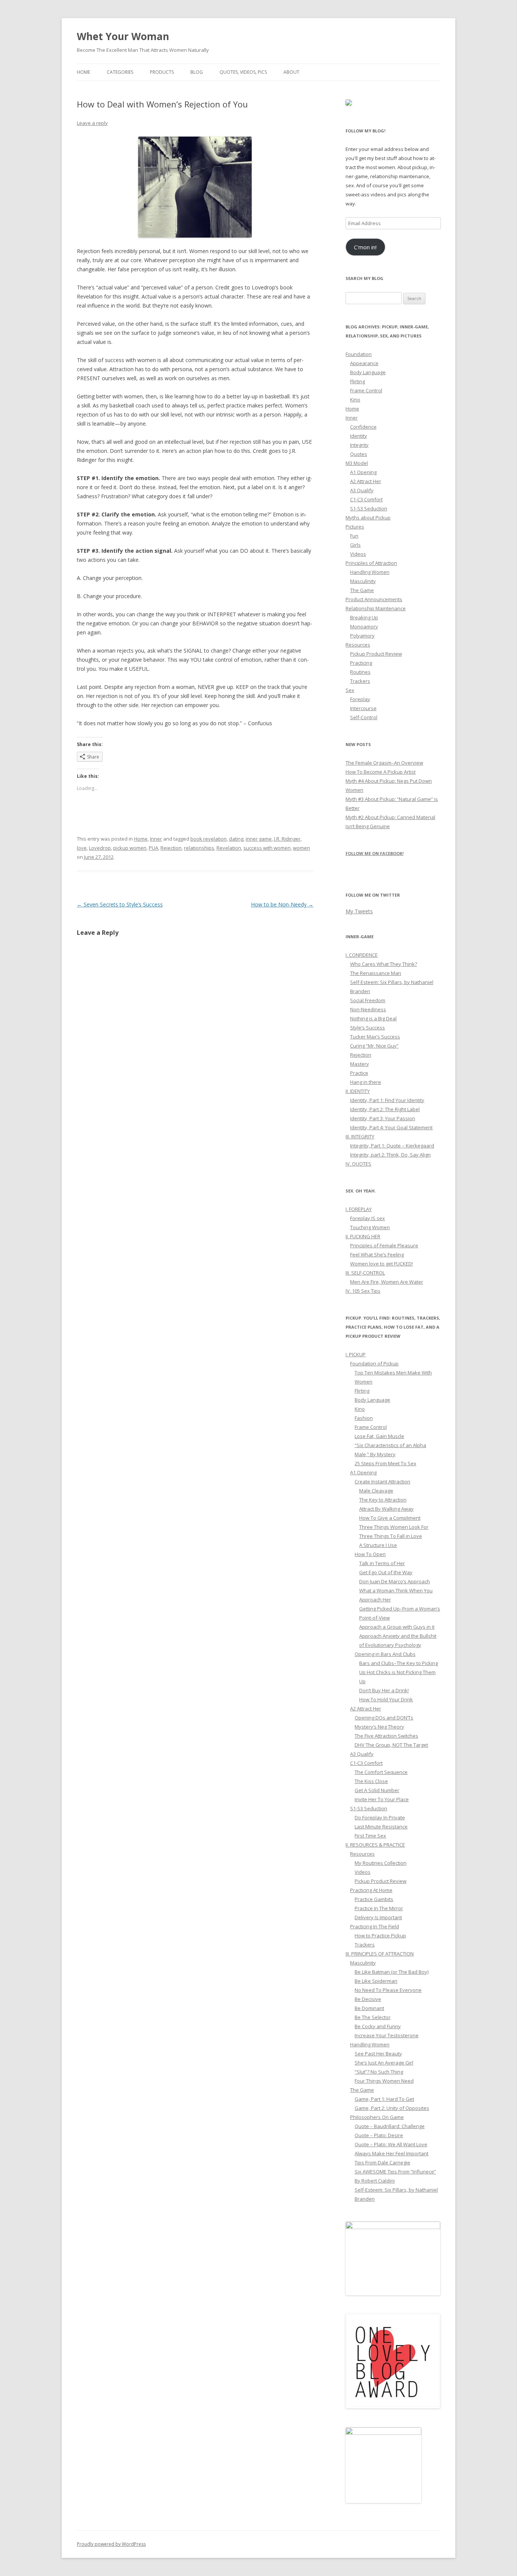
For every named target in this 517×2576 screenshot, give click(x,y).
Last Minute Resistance (381, 1827)
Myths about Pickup (368, 518)
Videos (358, 554)
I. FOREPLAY (359, 1209)
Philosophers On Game (377, 2117)
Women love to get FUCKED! (382, 1264)
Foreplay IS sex (368, 1218)
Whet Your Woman (123, 36)
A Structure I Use (378, 1545)
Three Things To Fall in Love (391, 1536)
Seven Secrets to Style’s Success (120, 904)
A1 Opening (363, 472)
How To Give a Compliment (390, 1518)
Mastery (360, 1064)
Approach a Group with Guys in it (397, 1627)
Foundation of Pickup (374, 1363)
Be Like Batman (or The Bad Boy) (392, 1972)
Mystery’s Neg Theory (379, 1727)
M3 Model (357, 463)
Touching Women (370, 1227)
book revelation (209, 839)
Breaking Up (364, 617)
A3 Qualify (362, 490)
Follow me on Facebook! (375, 853)
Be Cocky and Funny (378, 2026)
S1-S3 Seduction (369, 508)
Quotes (359, 454)
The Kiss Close (371, 1781)
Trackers (360, 681)
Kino (355, 400)
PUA (153, 848)
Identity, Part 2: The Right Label (385, 1109)
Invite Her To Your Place (382, 1799)
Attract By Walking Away (386, 1509)
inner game (259, 839)
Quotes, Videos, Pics (243, 72)
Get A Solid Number (377, 1790)
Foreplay (360, 699)
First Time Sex (370, 1836)
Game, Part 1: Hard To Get (384, 2099)
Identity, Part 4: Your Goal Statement (391, 1127)
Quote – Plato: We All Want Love (391, 2144)
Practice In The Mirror (379, 1908)
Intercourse (363, 708)
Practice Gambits (374, 1899)
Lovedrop (100, 848)
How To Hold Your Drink (386, 1699)
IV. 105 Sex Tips (363, 1291)
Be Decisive (368, 1999)
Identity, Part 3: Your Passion (383, 1118)
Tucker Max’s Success (375, 1037)
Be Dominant (369, 2008)
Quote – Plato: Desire (379, 2135)
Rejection (171, 848)
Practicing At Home (371, 1890)
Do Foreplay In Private (380, 1817)
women (301, 848)
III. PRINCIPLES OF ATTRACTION (380, 1954)
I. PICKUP (356, 1354)
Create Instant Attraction (382, 1482)
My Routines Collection (381, 1863)
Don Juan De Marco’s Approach (395, 1581)
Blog (197, 72)
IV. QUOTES (358, 1164)
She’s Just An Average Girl (384, 2063)
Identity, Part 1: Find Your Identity (387, 1100)
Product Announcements (374, 599)
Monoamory (364, 627)
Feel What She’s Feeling (377, 1255)
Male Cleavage (376, 1491)
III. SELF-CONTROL (365, 1273)
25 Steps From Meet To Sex (385, 1463)
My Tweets (359, 911)
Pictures (355, 527)
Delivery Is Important (378, 1917)
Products (162, 72)
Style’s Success (368, 1028)
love (82, 848)
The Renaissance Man (376, 973)
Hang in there (366, 1082)
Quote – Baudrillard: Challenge (390, 2126)
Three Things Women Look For (394, 1527)
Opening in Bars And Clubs (385, 1654)
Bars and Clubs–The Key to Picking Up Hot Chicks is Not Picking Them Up (399, 1672)
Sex (350, 690)
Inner (156, 839)
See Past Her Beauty (378, 2054)
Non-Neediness (368, 1009)
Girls (355, 545)
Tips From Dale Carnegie (382, 2162)
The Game (362, 590)
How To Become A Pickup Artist (381, 772)
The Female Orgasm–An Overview (384, 763)
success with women (267, 848)
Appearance (364, 363)
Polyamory (362, 636)
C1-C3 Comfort (366, 499)
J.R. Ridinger (287, 839)
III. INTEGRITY (360, 1136)
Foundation (359, 354)
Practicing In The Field (375, 1926)
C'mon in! (365, 247)
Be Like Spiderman (376, 1981)
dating (236, 839)
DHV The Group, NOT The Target (391, 1745)
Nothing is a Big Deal (373, 1018)
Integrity (359, 445)
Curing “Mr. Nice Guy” (374, 1046)
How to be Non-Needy (282, 904)
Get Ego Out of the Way (386, 1572)
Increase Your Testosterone (387, 2035)
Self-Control (364, 717)
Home (83, 72)
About (291, 72)
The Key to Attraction (383, 1500)
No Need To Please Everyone (388, 1990)
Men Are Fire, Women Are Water (387, 1282)
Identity (359, 436)
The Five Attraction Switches (386, 1736)
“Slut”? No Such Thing (379, 2072)
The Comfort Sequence (381, 1772)
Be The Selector (373, 2017)
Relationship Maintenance (376, 608)
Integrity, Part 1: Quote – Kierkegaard (392, 1146)
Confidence (363, 427)
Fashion (364, 1418)
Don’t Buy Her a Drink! (384, 1690)
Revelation (229, 848)
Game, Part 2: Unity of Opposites (392, 2108)
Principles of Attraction (371, 563)
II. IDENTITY (358, 1091)
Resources (358, 645)
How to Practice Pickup (380, 1935)
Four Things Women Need (384, 2081)
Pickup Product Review (376, 654)
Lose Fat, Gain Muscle (379, 1436)
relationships (199, 848)
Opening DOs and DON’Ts (384, 1718)
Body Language (368, 372)
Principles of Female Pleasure (384, 1245)
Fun (354, 536)
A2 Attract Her (366, 481)
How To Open (370, 1554)
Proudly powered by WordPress (111, 2544)
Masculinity (363, 581)
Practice (359, 1073)
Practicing (361, 663)
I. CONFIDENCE (362, 955)
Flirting (357, 381)
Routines (360, 672)
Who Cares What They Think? (384, 964)
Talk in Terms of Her (382, 1563)
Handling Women (370, 572)
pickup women (130, 848)
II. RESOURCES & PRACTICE (375, 1845)
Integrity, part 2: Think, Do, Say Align (390, 1155)
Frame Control (366, 390)
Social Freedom (368, 1000)
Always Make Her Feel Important (392, 2153)
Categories (120, 72)
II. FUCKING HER (363, 1236)
